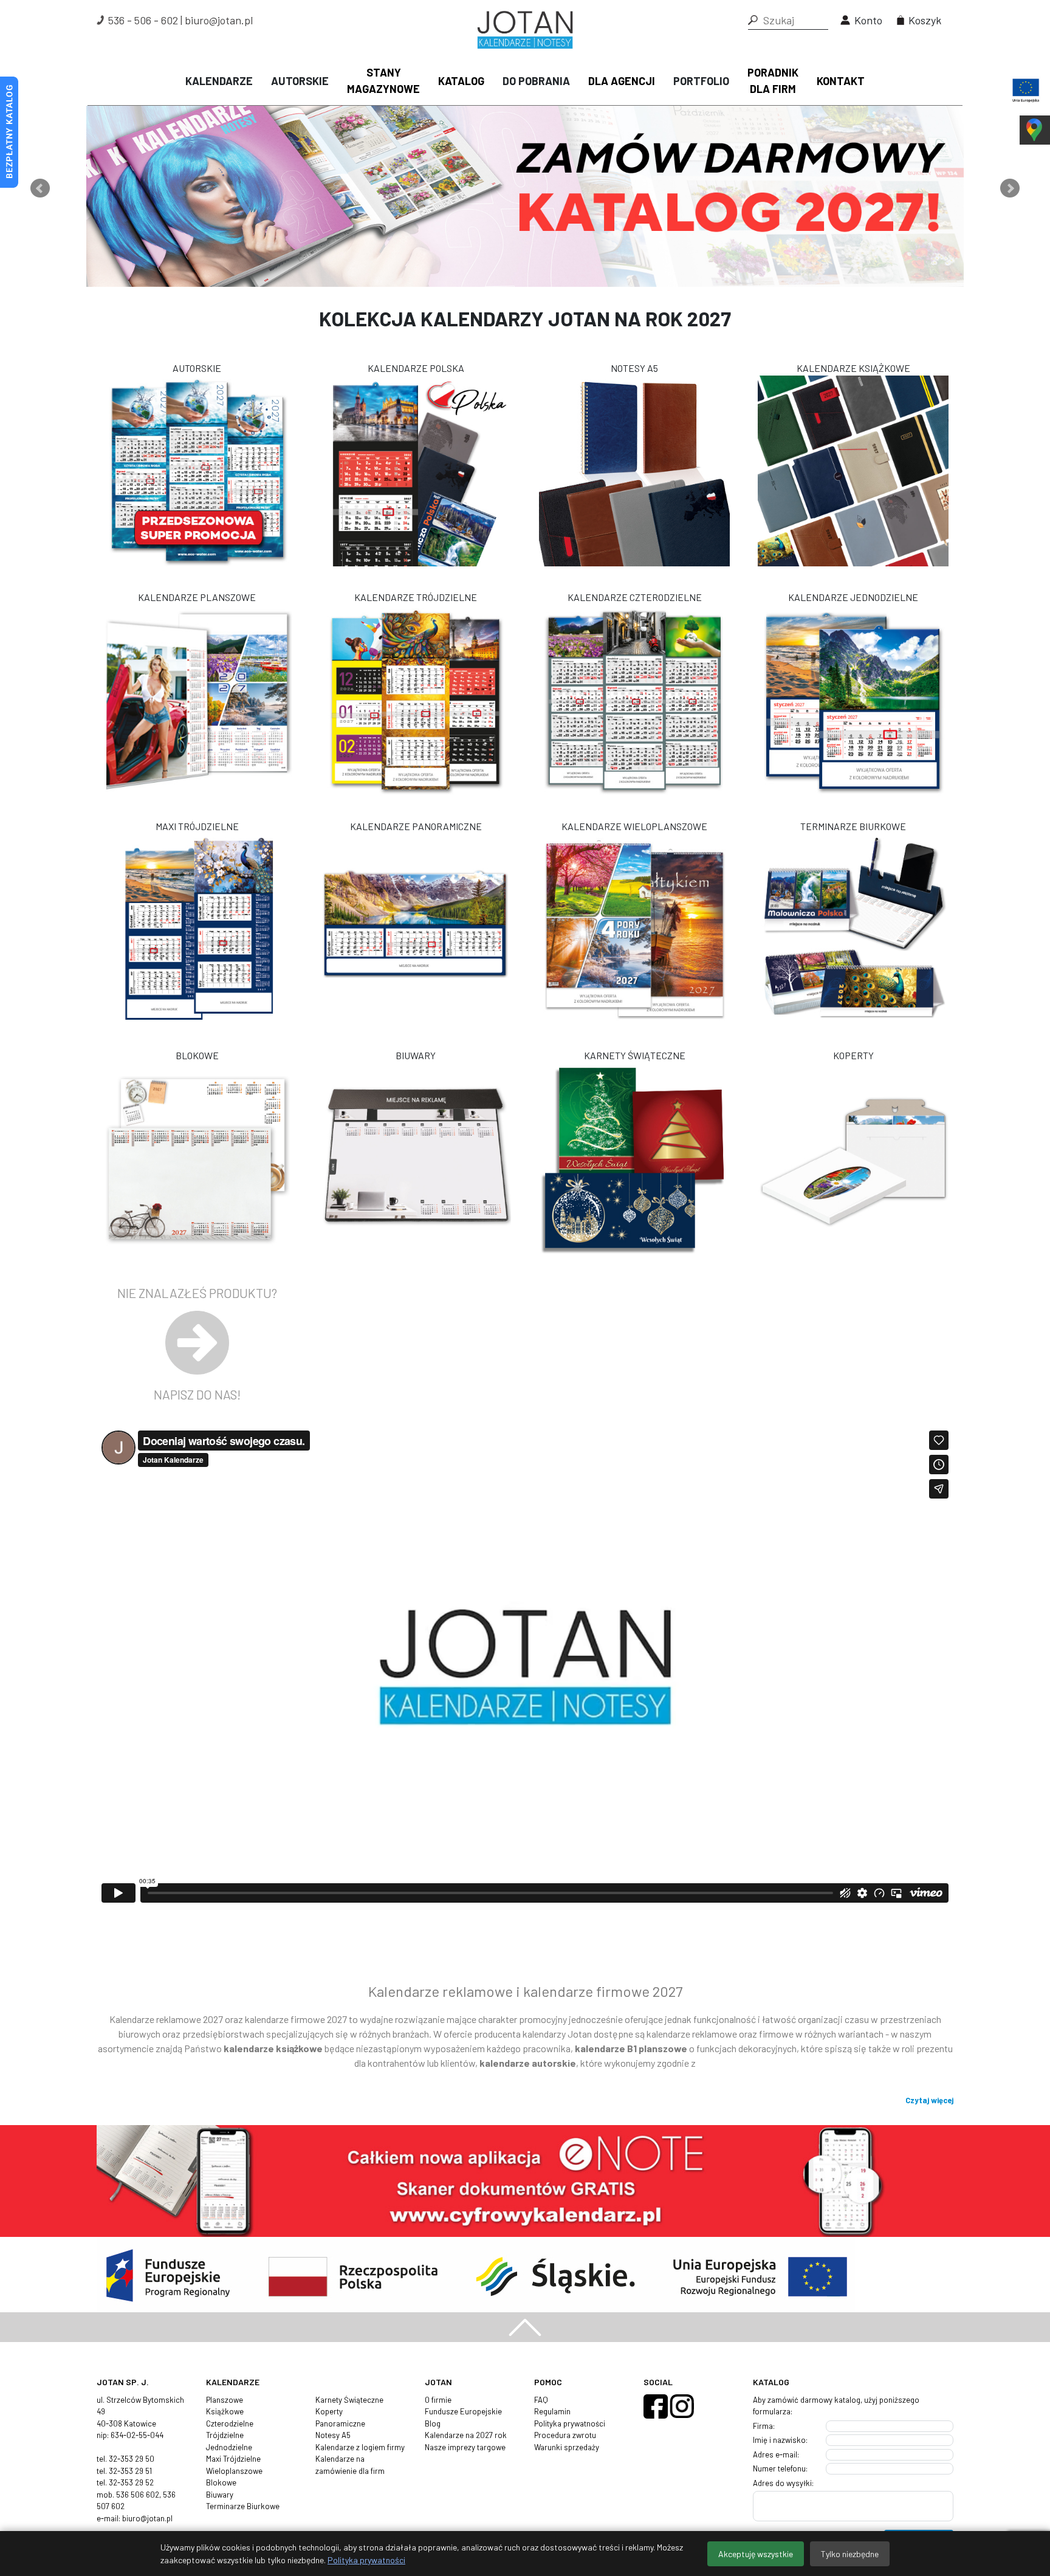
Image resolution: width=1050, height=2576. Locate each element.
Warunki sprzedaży (567, 2447)
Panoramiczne (340, 2423)
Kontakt (841, 81)
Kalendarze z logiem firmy (360, 2447)
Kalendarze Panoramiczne (416, 826)
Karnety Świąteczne (635, 1055)
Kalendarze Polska (416, 368)
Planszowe (225, 2400)
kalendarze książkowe (273, 2048)
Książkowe (225, 2411)
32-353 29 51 (130, 2471)
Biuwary (416, 1055)
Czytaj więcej (929, 2100)
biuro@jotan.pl (219, 20)
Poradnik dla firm (773, 81)
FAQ (541, 2400)
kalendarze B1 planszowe (631, 2048)
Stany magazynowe (383, 81)
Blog (433, 2423)
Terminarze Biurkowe (853, 826)
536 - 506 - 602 (143, 20)
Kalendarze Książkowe (853, 368)
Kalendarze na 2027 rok (466, 2435)
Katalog (461, 81)
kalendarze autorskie (528, 2063)
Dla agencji (622, 81)
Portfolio (701, 81)
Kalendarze (219, 81)
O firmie (438, 2400)
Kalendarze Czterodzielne (635, 597)
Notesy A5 (634, 368)
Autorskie (300, 81)
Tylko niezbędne (850, 2554)
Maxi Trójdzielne (197, 826)
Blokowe (197, 1055)
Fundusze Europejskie (463, 2411)
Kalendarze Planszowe (197, 597)
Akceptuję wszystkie (756, 2554)
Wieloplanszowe (234, 2471)
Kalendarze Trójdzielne (416, 597)
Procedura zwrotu (565, 2435)
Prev (40, 188)
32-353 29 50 (132, 2459)
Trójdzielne (225, 2435)
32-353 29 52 (131, 2482)
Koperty (853, 1055)
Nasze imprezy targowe (465, 2447)
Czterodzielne (230, 2423)
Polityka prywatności (570, 2423)
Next (1010, 188)
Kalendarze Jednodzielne (853, 597)
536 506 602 (138, 2495)
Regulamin (552, 2411)
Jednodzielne (229, 2447)
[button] (753, 20)
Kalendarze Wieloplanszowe (634, 826)
